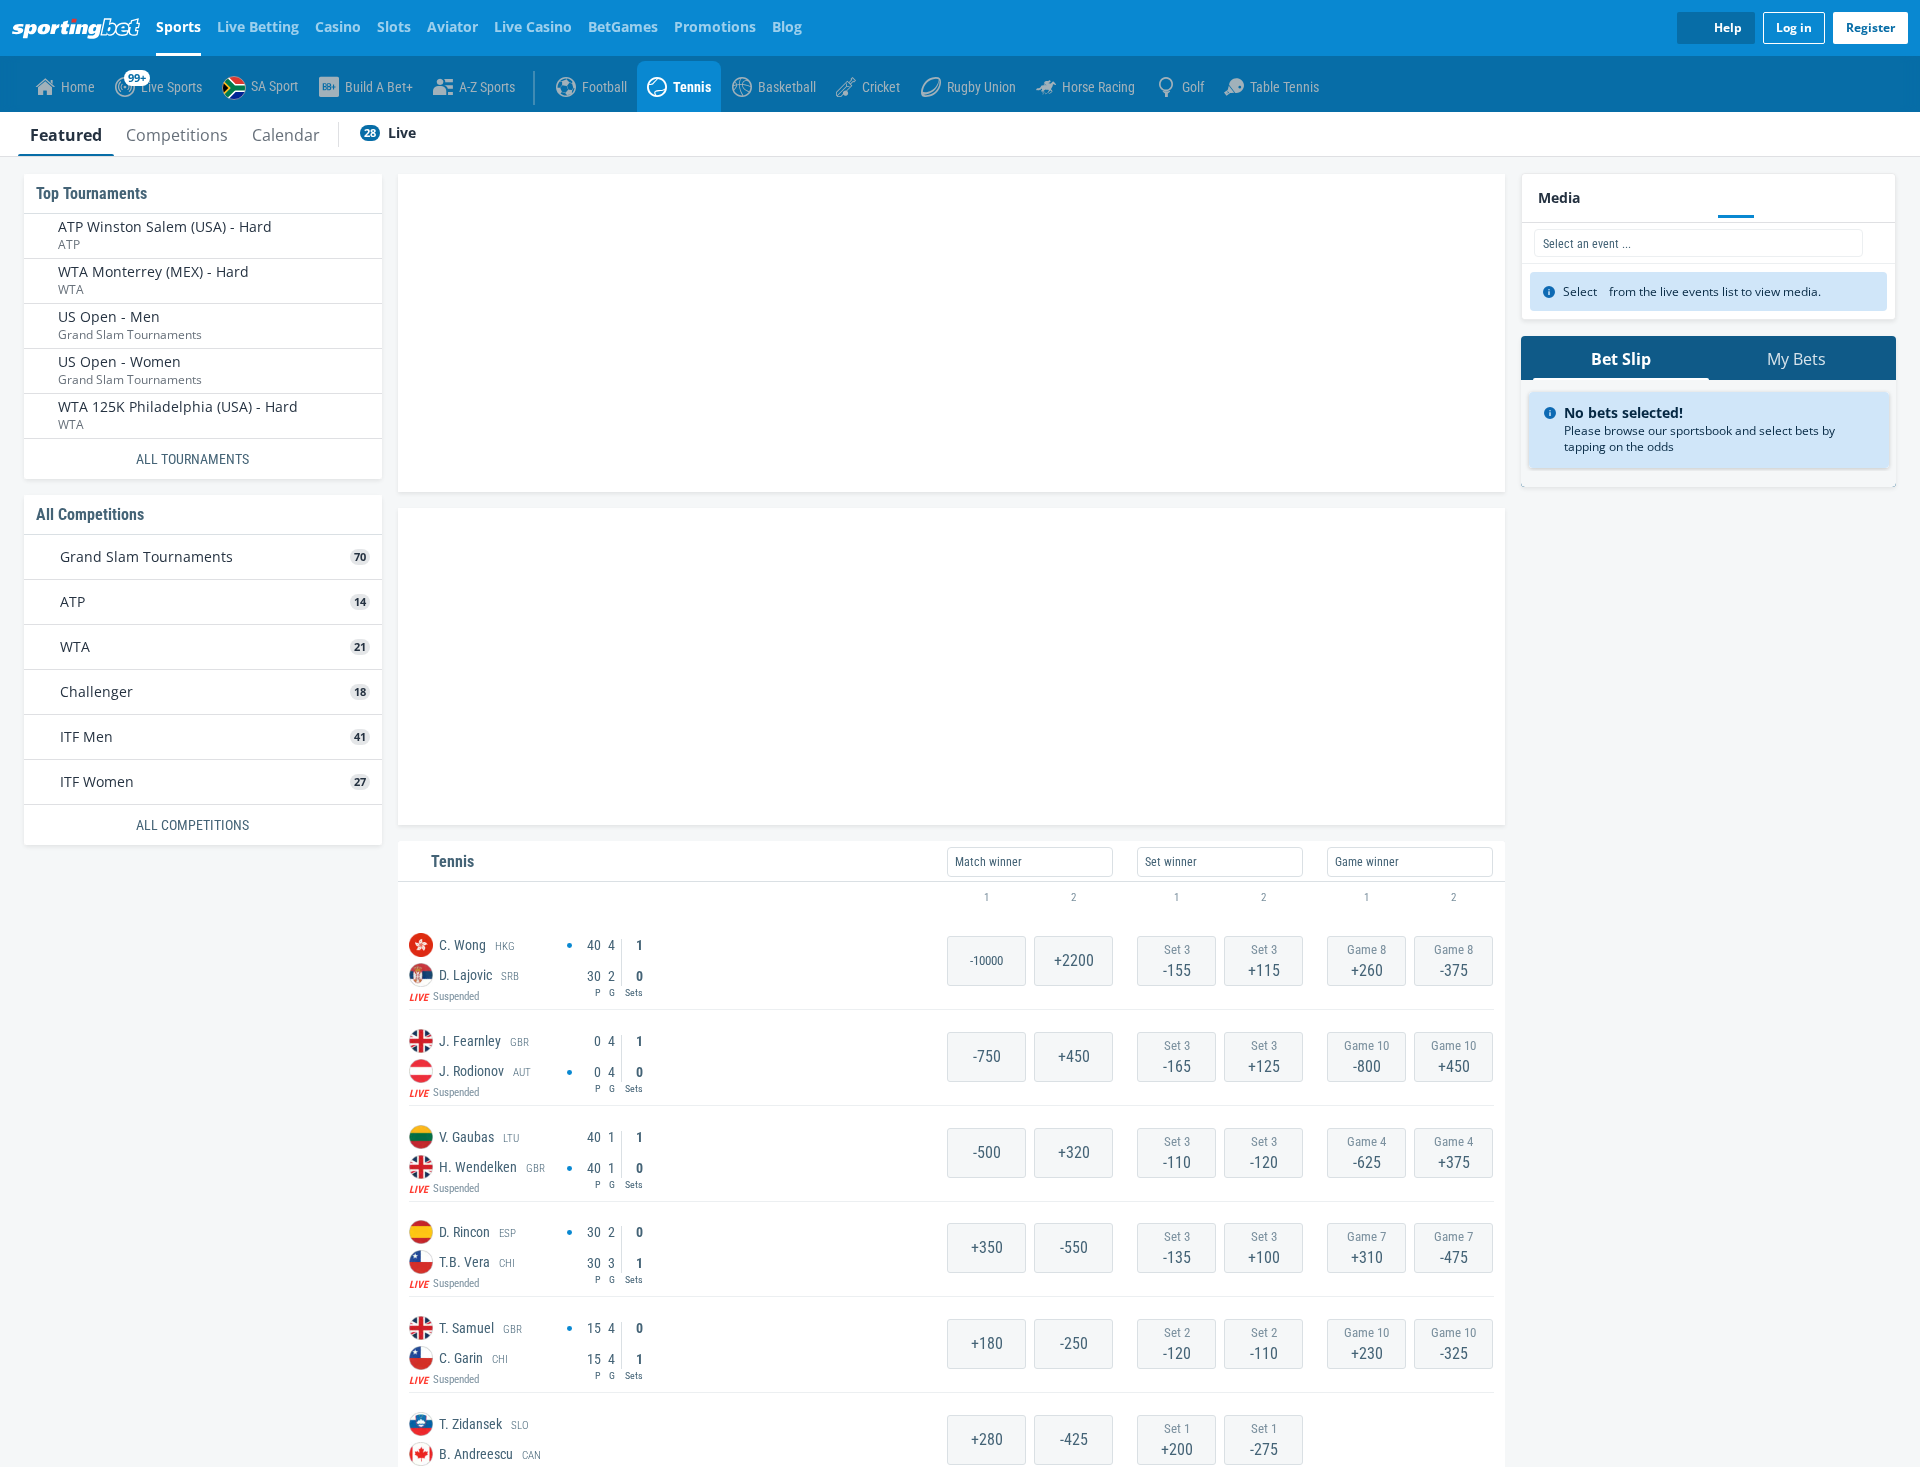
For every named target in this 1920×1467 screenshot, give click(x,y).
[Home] (80, 28)
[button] (951, 898)
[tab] (66, 134)
